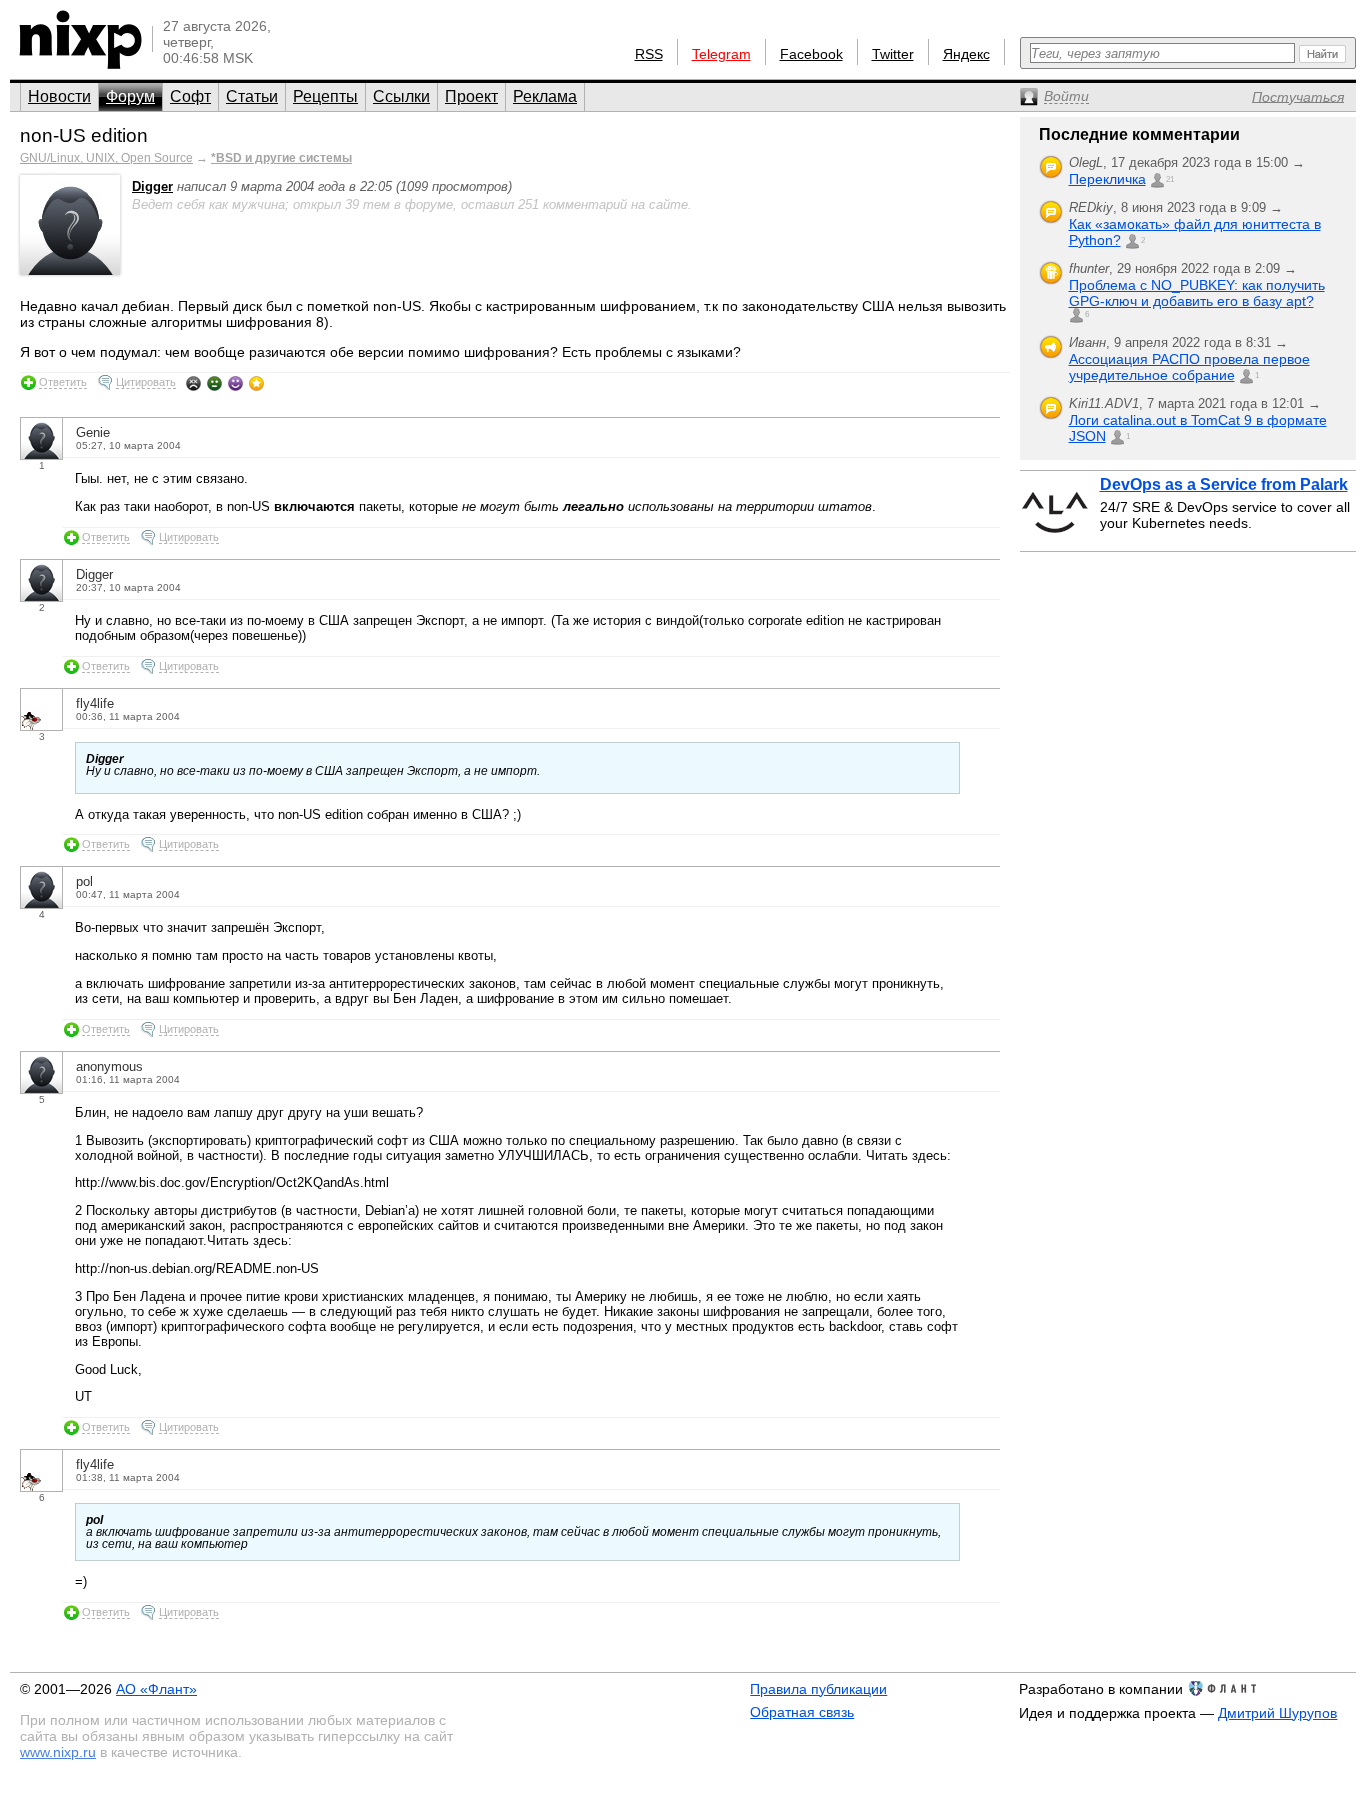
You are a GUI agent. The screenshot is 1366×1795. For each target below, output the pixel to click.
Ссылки (401, 96)
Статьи (252, 96)
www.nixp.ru (58, 1752)
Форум (130, 96)
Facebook (811, 54)
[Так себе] (214, 383)
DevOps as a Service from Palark (1224, 484)
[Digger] (70, 270)
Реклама (545, 96)
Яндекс (966, 54)
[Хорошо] (235, 383)
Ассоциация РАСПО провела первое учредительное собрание (1189, 367)
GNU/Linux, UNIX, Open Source (106, 158)
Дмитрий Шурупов (1277, 1713)
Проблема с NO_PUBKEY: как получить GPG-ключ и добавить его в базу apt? (1197, 293)
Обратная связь (802, 1712)
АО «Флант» (156, 1689)
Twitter (893, 54)
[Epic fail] (193, 383)
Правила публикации (818, 1689)
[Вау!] (256, 383)
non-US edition (84, 135)
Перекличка (1107, 179)
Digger (152, 186)
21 (1170, 179)
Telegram (721, 54)
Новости (59, 96)
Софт (190, 96)
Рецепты (325, 96)
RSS (649, 54)
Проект (471, 96)
